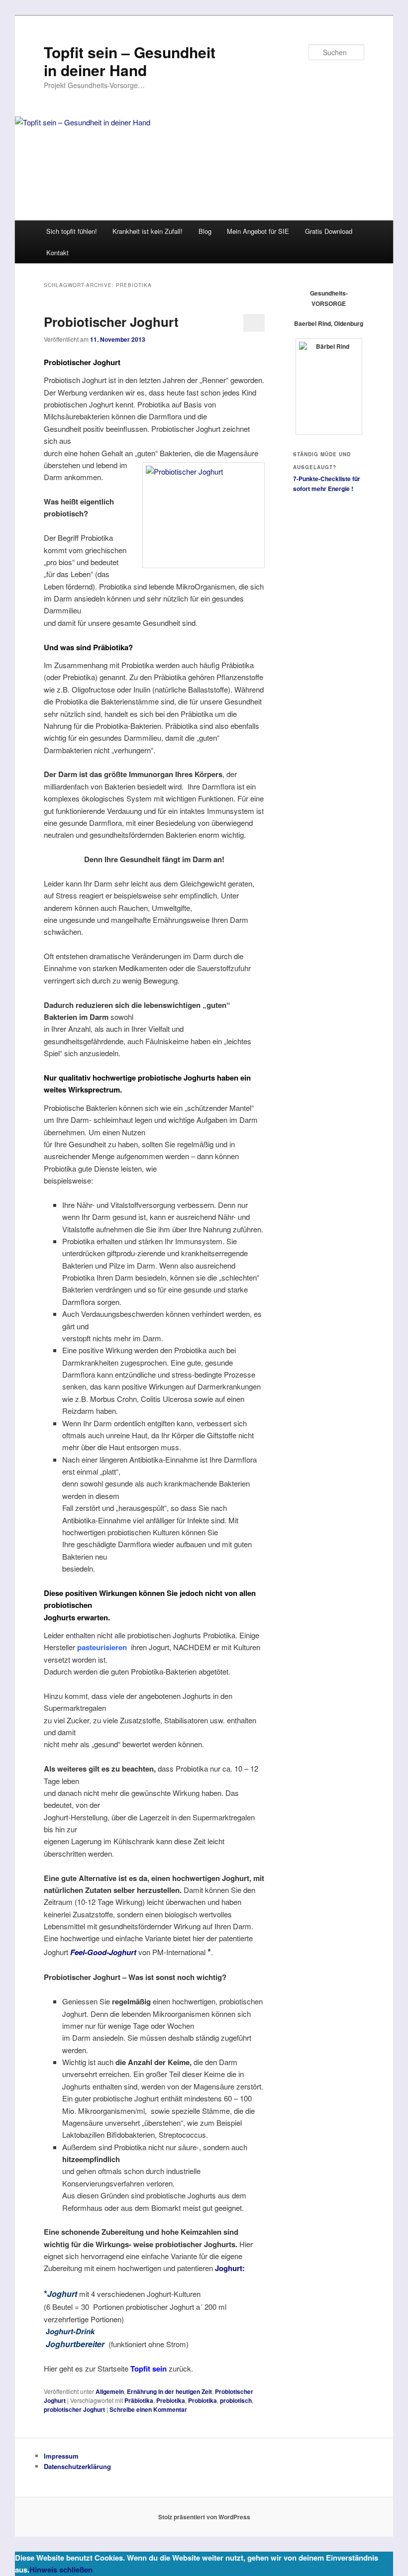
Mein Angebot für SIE (258, 231)
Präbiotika (139, 2400)
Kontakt (57, 252)
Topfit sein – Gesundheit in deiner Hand (130, 61)
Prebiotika (171, 2400)
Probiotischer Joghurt (111, 322)
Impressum (61, 2456)
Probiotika (203, 2400)
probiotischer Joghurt (74, 2409)
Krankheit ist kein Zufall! (148, 231)
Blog (205, 231)
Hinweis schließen (61, 2570)
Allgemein (110, 2391)
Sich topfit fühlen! (72, 231)
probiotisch (236, 2400)
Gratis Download (329, 231)
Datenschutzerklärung (77, 2466)
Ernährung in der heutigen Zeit (169, 2391)
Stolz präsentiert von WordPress (204, 2517)
